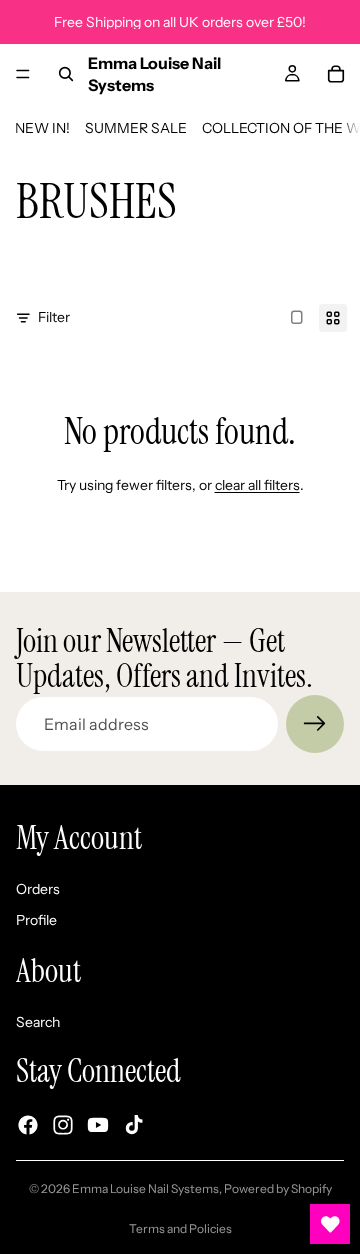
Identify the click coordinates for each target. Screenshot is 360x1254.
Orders (38, 889)
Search (38, 1022)
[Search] (66, 74)
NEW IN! (42, 128)
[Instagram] (63, 1126)
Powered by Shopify (278, 1188)
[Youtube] (98, 1126)
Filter (54, 317)
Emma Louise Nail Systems (145, 1188)
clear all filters (257, 485)
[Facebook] (28, 1126)
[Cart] (336, 74)
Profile (36, 921)
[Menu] (23, 74)
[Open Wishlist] (330, 1224)
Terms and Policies (180, 1228)
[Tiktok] (134, 1126)
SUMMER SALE (136, 128)
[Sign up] (315, 724)
